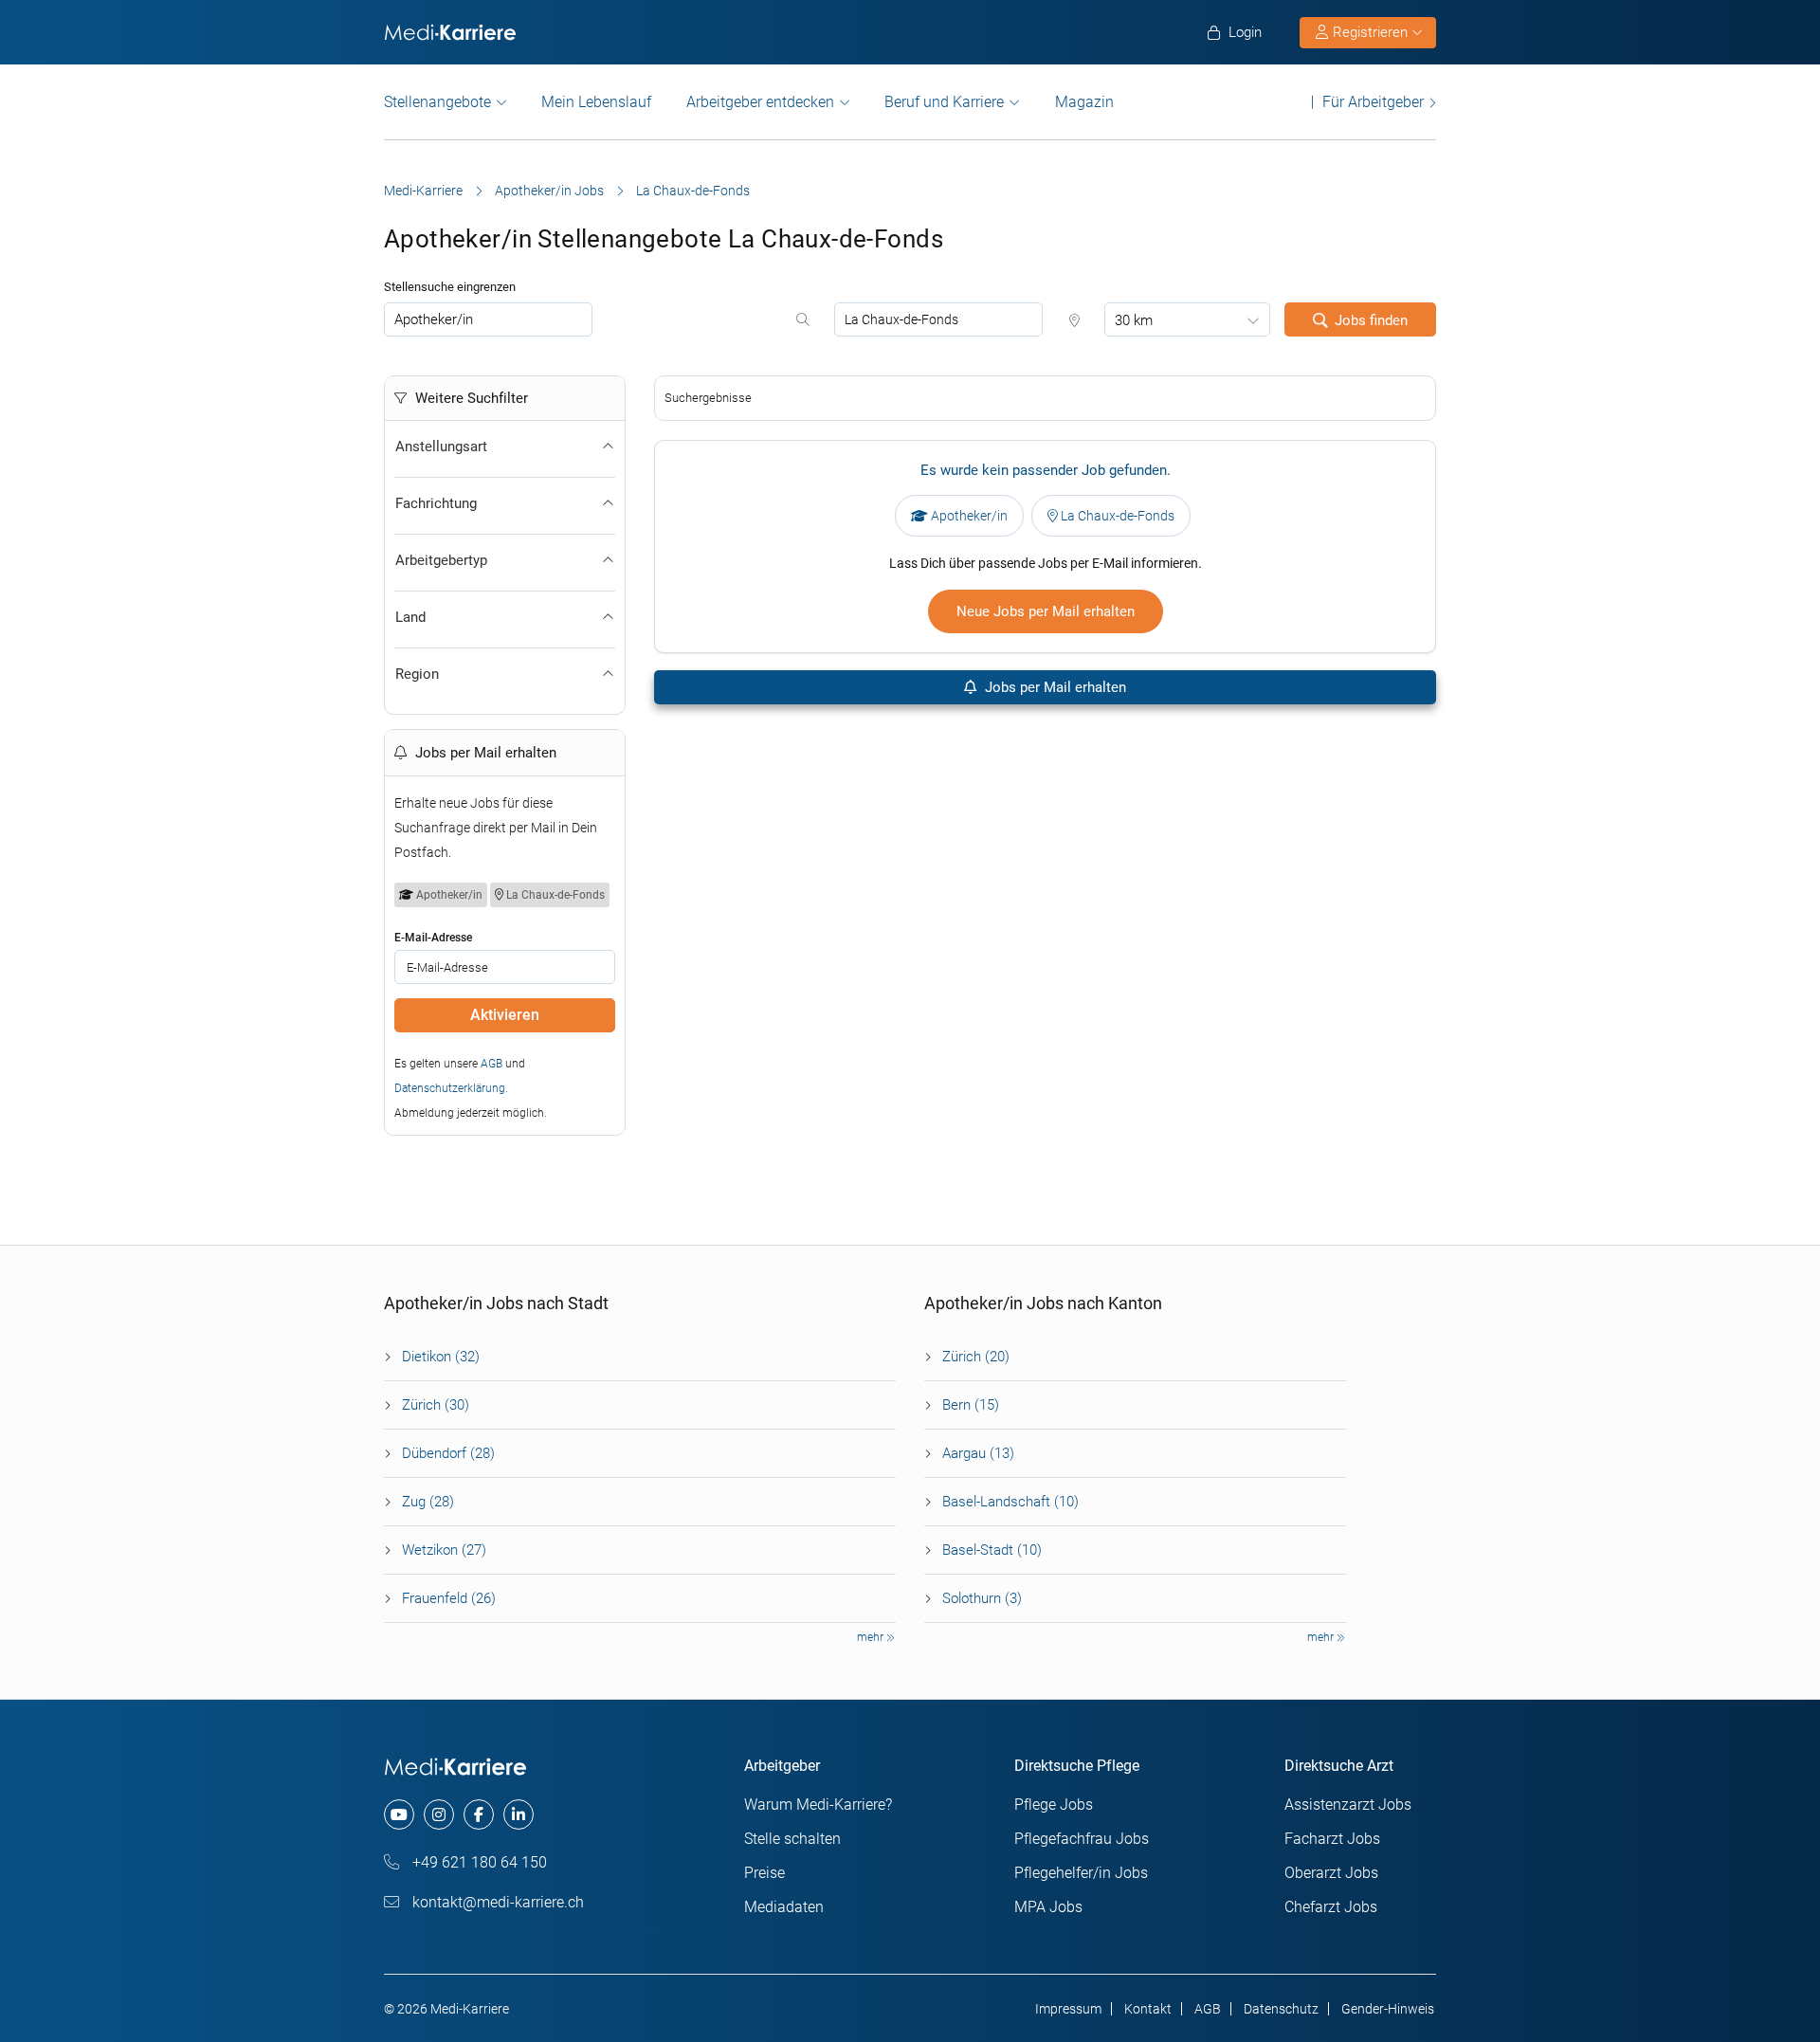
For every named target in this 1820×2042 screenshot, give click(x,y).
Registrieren (1370, 32)
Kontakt (1148, 2009)
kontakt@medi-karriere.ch (496, 1902)
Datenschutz (1281, 2009)
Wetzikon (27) (444, 1550)
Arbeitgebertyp (441, 560)
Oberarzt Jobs (1331, 1873)
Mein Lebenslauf (596, 102)
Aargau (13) (978, 1453)
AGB (491, 1064)
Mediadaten (784, 1907)
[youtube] (399, 1814)
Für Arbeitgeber (1373, 102)
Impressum (1068, 2009)
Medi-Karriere (423, 191)
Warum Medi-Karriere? (818, 1805)
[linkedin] (519, 1814)
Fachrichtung (436, 503)
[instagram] (439, 1814)
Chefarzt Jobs (1331, 1907)
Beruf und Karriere (944, 102)
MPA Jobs (1048, 1907)
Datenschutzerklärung (450, 1088)
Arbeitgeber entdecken (760, 102)
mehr (872, 1637)
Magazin (1084, 102)
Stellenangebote (437, 102)
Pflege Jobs (1054, 1805)
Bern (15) (971, 1405)
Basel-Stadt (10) (992, 1550)
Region (417, 674)
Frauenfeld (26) (449, 1598)
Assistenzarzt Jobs (1348, 1805)
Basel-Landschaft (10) (1010, 1502)
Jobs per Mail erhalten (1054, 687)
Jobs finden (1371, 320)
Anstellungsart (441, 447)
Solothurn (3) (982, 1598)
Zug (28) (428, 1502)
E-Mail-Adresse (433, 938)
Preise (764, 1873)
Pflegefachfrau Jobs (1082, 1839)
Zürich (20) (976, 1357)
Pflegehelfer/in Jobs (1081, 1873)
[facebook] (479, 1814)
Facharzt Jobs (1332, 1839)
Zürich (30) (436, 1405)
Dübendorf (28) (448, 1453)
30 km (1134, 320)
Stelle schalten (792, 1839)
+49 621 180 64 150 (478, 1862)
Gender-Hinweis (1388, 2009)
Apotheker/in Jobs (549, 191)
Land (410, 617)
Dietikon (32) (441, 1357)
